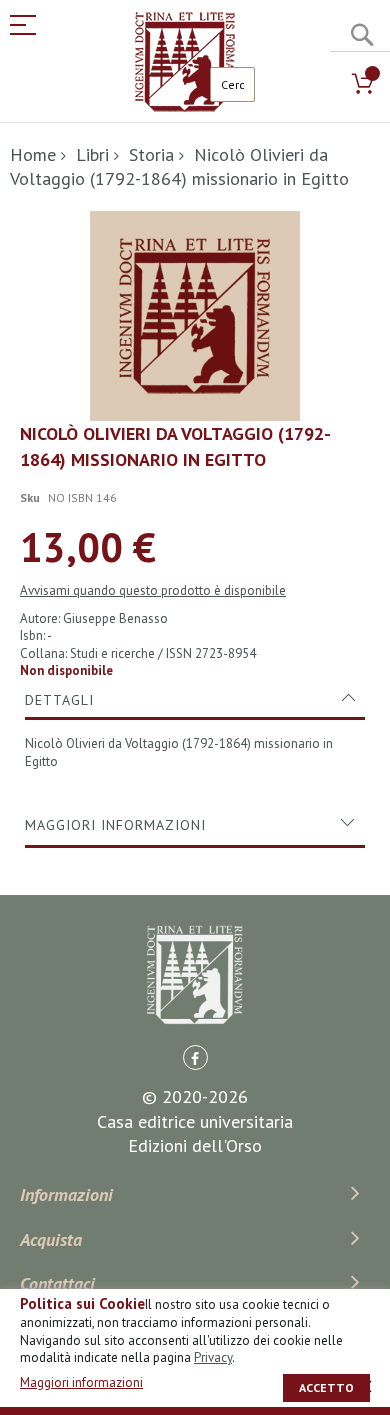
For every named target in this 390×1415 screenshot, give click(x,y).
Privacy (213, 1357)
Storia (151, 154)
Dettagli (59, 700)
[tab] (195, 700)
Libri (92, 154)
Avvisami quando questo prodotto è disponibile (153, 590)
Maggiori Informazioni (115, 825)
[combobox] (232, 84)
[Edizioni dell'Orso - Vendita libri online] (185, 62)
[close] (365, 1386)
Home (33, 154)
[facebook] (195, 1057)
